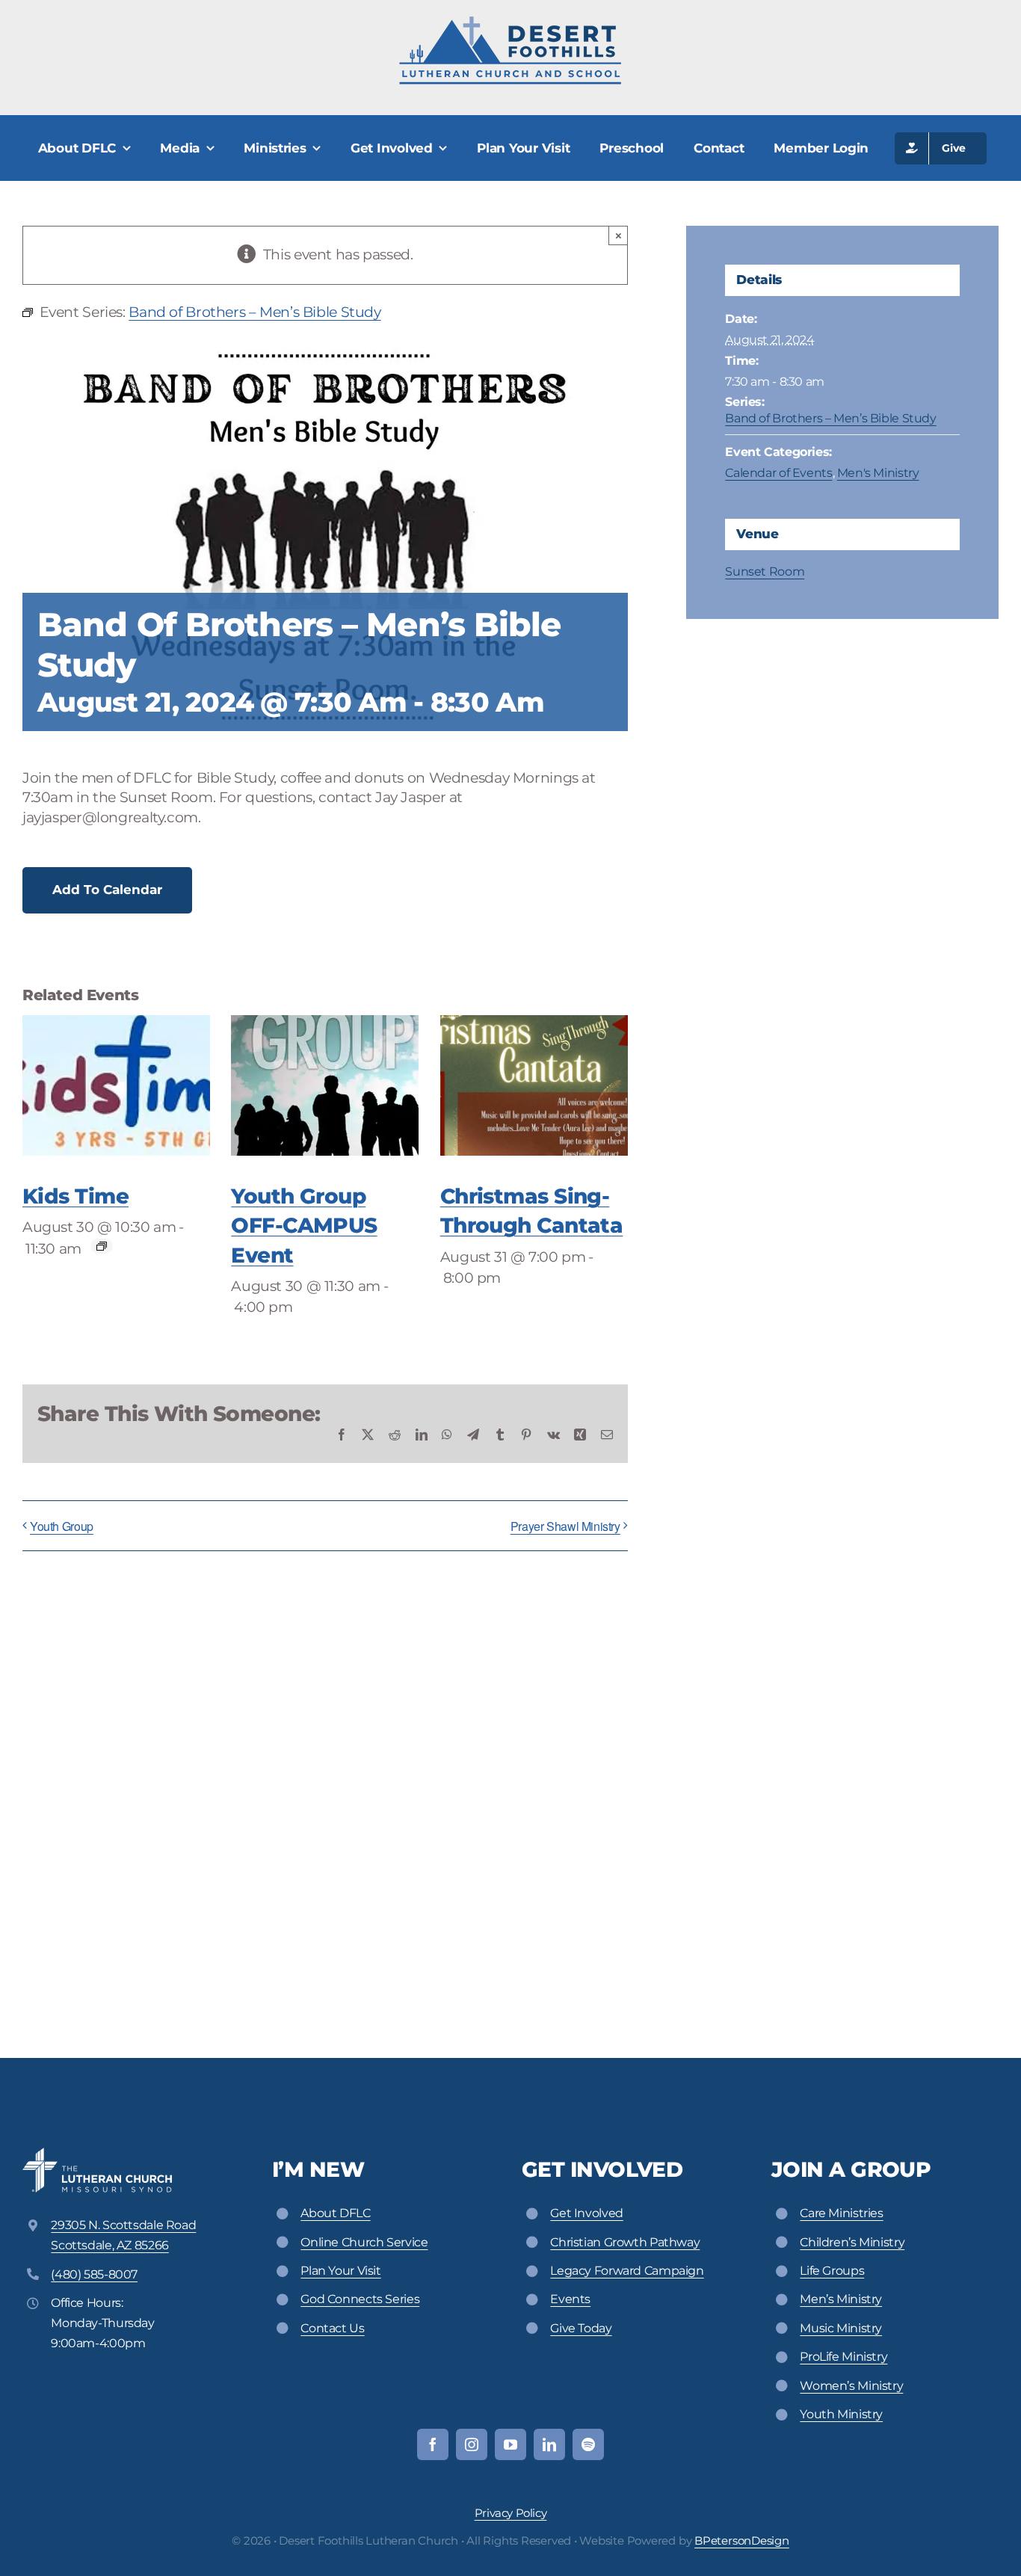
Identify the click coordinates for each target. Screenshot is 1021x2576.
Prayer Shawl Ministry (565, 1526)
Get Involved (586, 2213)
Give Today (581, 2328)
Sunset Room (765, 571)
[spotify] (588, 2444)
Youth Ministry (841, 2414)
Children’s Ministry (852, 2242)
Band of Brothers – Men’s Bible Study (830, 418)
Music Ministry (841, 2328)
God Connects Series (360, 2299)
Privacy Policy (511, 2513)
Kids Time (75, 1196)
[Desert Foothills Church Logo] (510, 22)
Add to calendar (107, 890)
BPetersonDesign (742, 2540)
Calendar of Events (778, 473)
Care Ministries (841, 2213)
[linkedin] (549, 2444)
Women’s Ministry (851, 2386)
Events (570, 2299)
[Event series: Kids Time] (102, 1246)
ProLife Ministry (843, 2357)
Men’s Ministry (841, 2299)
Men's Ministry (878, 473)
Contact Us (332, 2328)
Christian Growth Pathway (625, 2242)
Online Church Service (364, 2242)
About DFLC (335, 2213)
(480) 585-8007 (94, 2274)
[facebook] (433, 2444)
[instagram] (472, 2444)
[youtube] (510, 2444)
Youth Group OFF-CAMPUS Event (304, 1225)
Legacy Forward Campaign (627, 2271)
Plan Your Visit (340, 2271)
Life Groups (832, 2271)
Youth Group (62, 1526)
